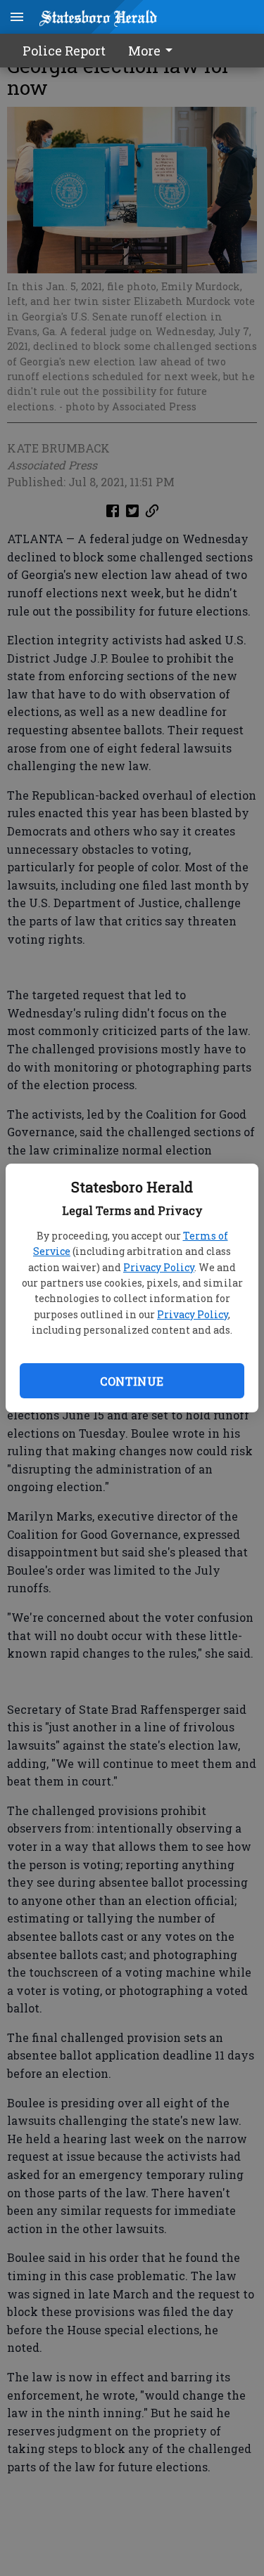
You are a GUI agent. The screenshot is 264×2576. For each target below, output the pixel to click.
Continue (132, 1381)
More (144, 51)
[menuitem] (154, 51)
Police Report (64, 51)
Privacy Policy (159, 1267)
